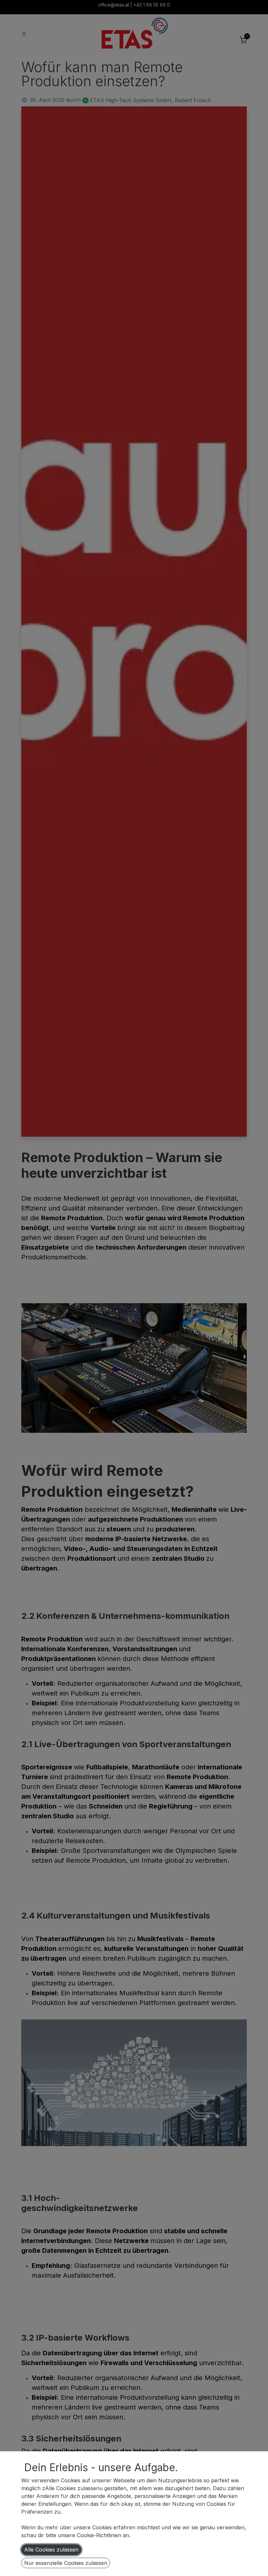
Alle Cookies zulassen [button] (51, 2550)
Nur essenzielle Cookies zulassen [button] (66, 2563)
